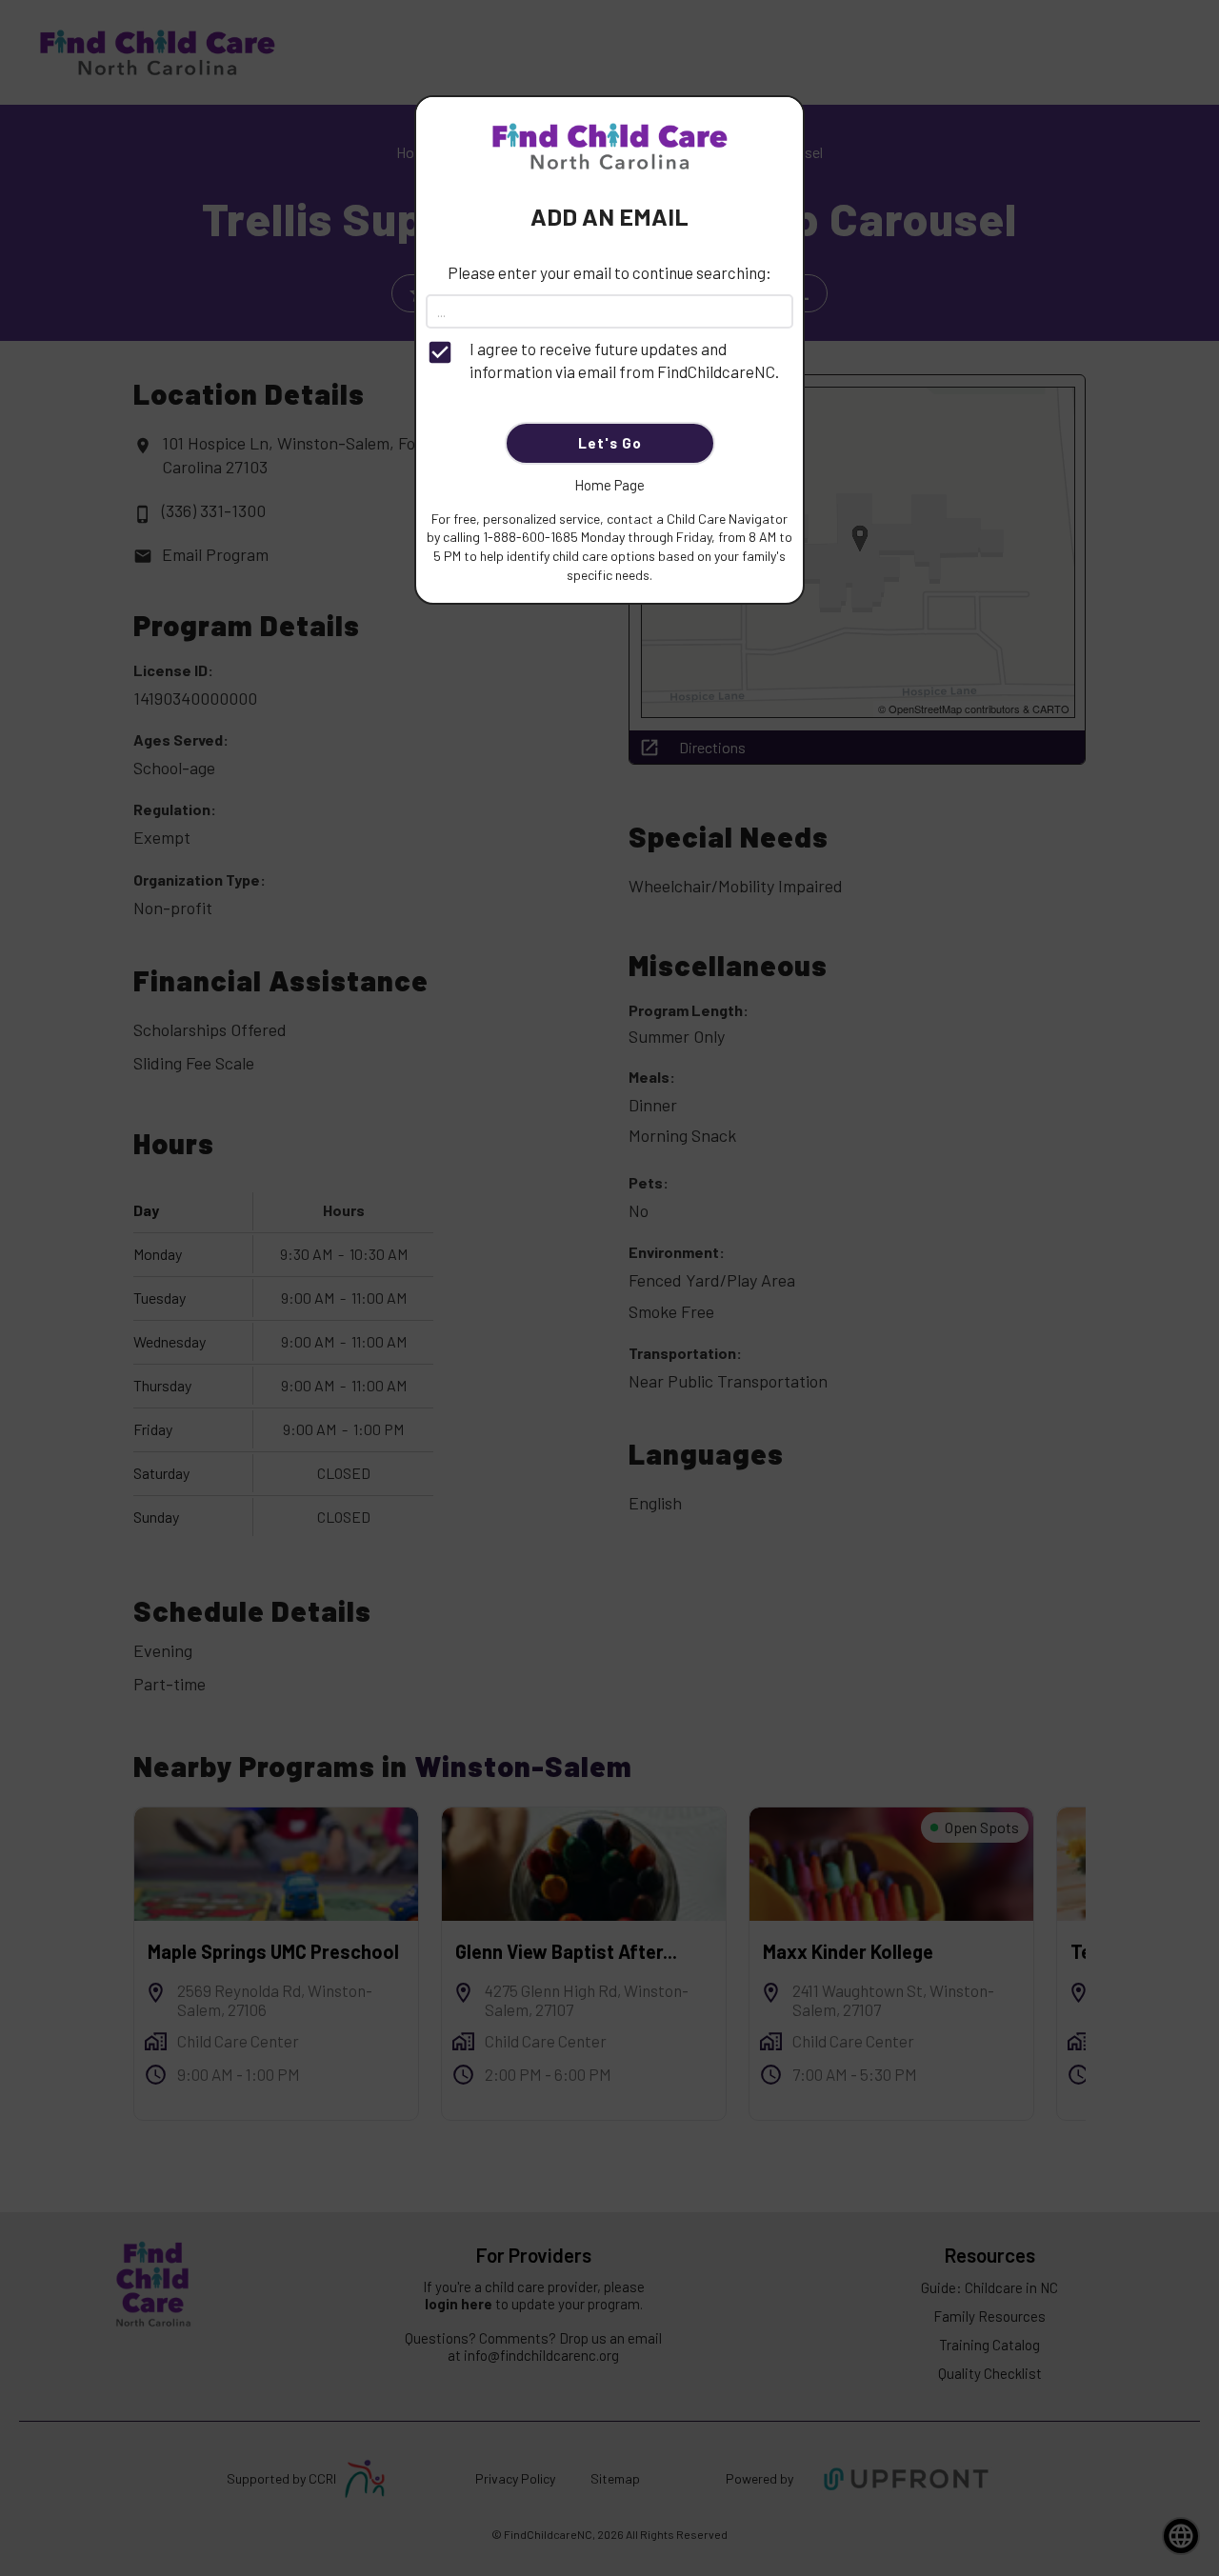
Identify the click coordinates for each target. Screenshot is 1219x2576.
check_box (440, 352)
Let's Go (610, 443)
